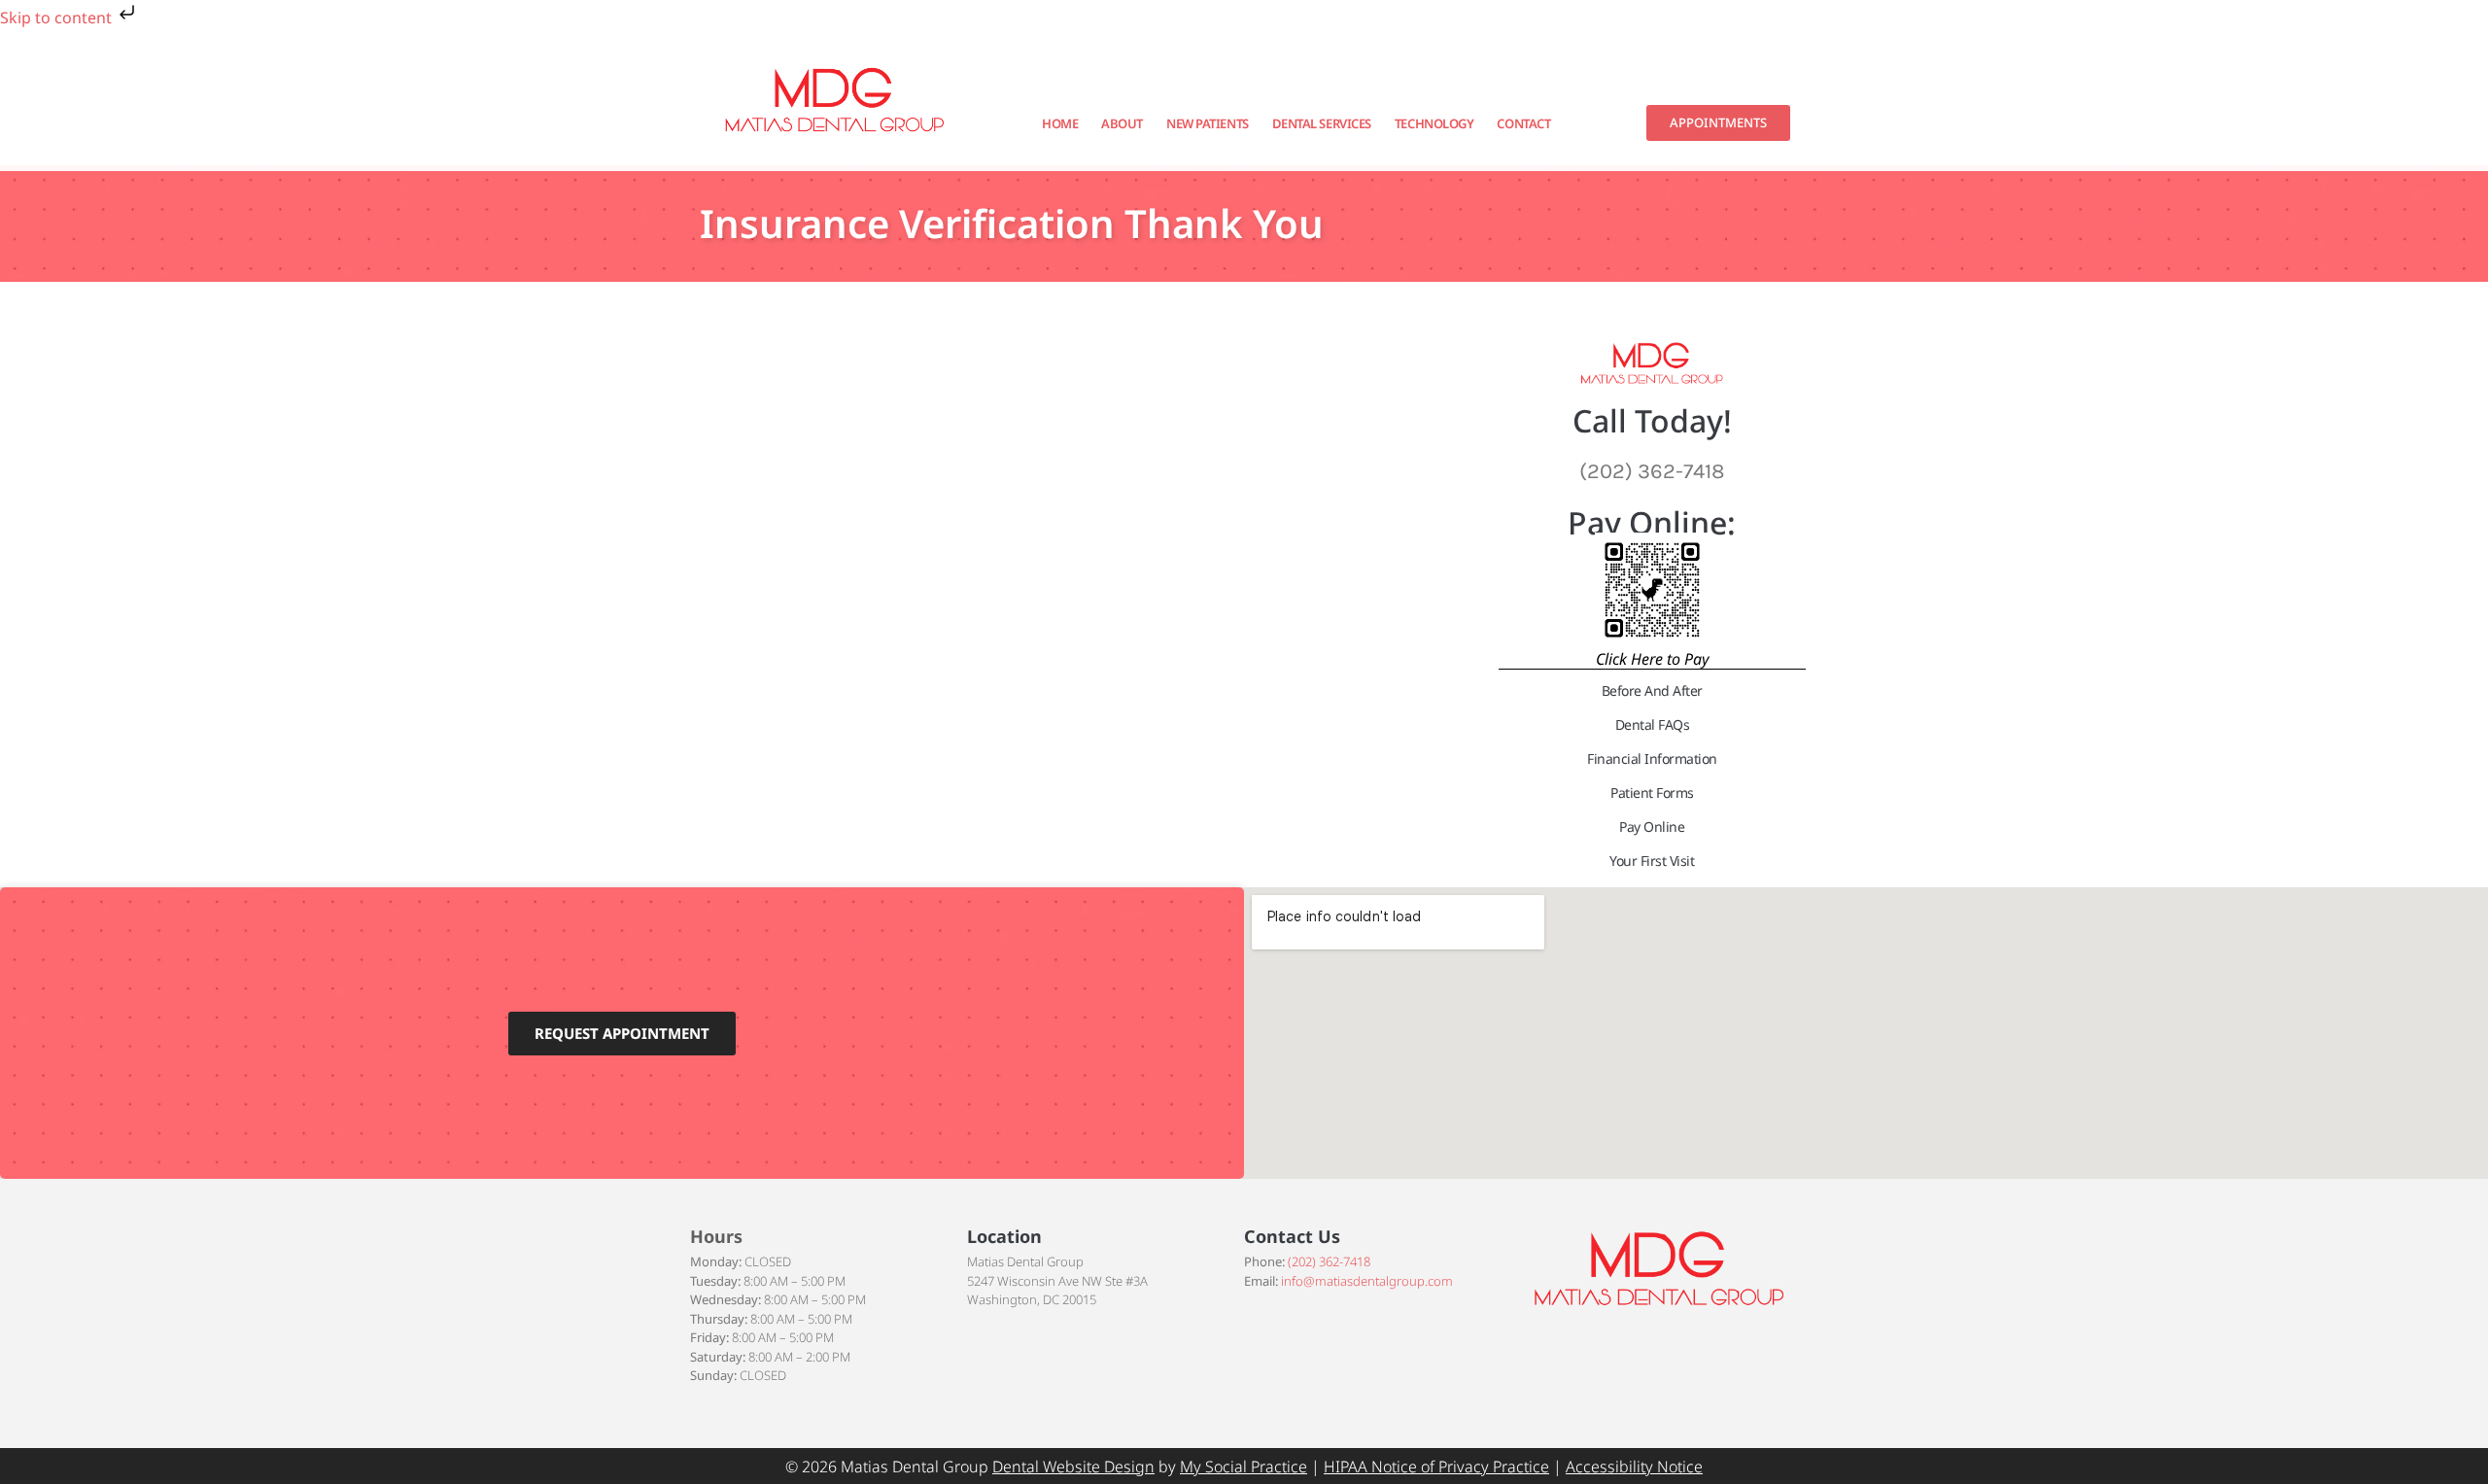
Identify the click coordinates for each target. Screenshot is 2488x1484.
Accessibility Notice (1634, 1467)
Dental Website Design (1073, 1467)
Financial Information (1652, 759)
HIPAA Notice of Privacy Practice (1436, 1467)
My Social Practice (1244, 1467)
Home (1060, 123)
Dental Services (1322, 123)
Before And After (1652, 690)
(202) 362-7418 (1329, 1261)
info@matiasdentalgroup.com (1367, 1281)
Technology (1434, 123)
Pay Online (1652, 827)
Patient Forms (1652, 793)
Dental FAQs (1653, 725)
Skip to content (58, 17)
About (1122, 123)
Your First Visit (1652, 861)
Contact (1523, 123)
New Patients (1208, 123)
